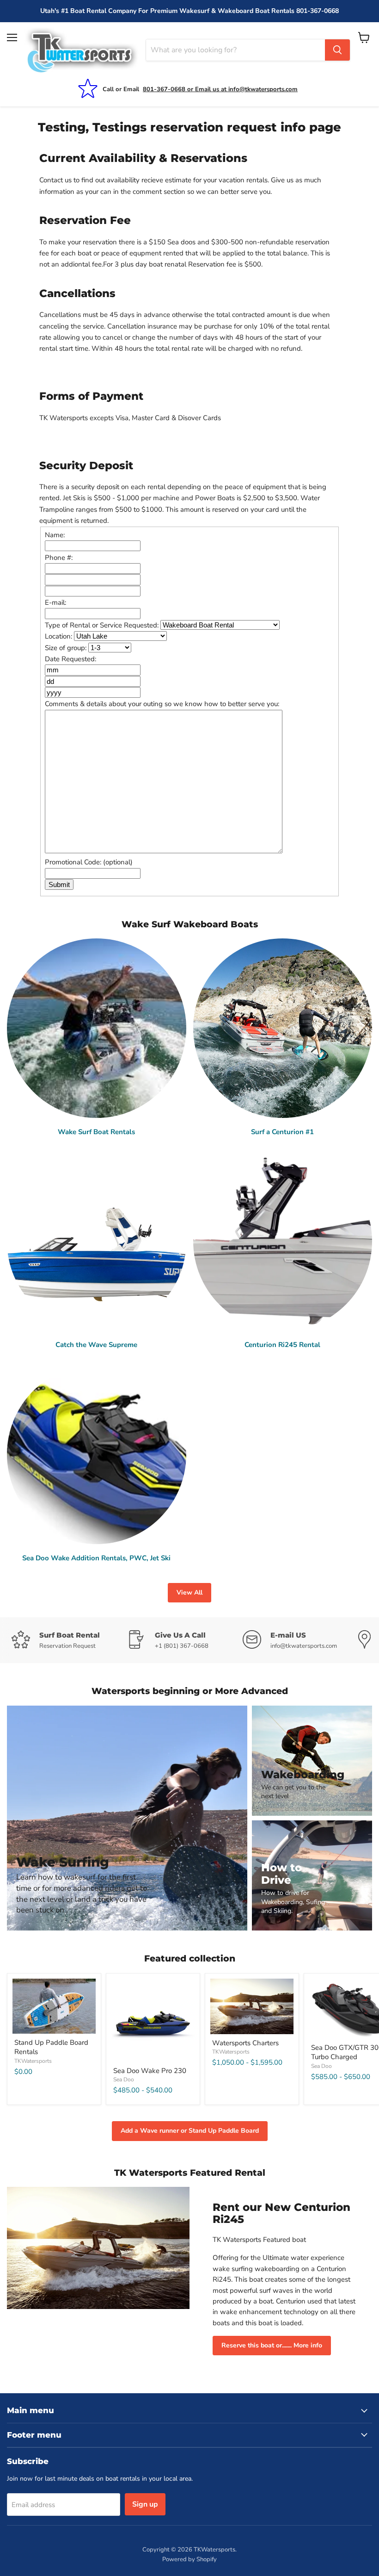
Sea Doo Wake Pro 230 (150, 2071)
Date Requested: (70, 659)
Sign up (145, 2504)
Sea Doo (124, 2079)
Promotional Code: (89, 862)
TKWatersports (33, 2061)
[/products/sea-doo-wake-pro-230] (153, 2020)
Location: (59, 636)
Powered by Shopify (189, 2559)
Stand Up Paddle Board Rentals (51, 2047)
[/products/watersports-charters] (252, 2006)
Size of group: (67, 648)
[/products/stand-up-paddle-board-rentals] (54, 2006)
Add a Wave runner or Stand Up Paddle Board (190, 2131)
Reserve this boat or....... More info (272, 2345)
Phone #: (59, 558)
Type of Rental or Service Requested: (103, 625)
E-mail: (55, 602)
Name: (55, 535)
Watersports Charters (245, 2043)
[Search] (337, 50)
